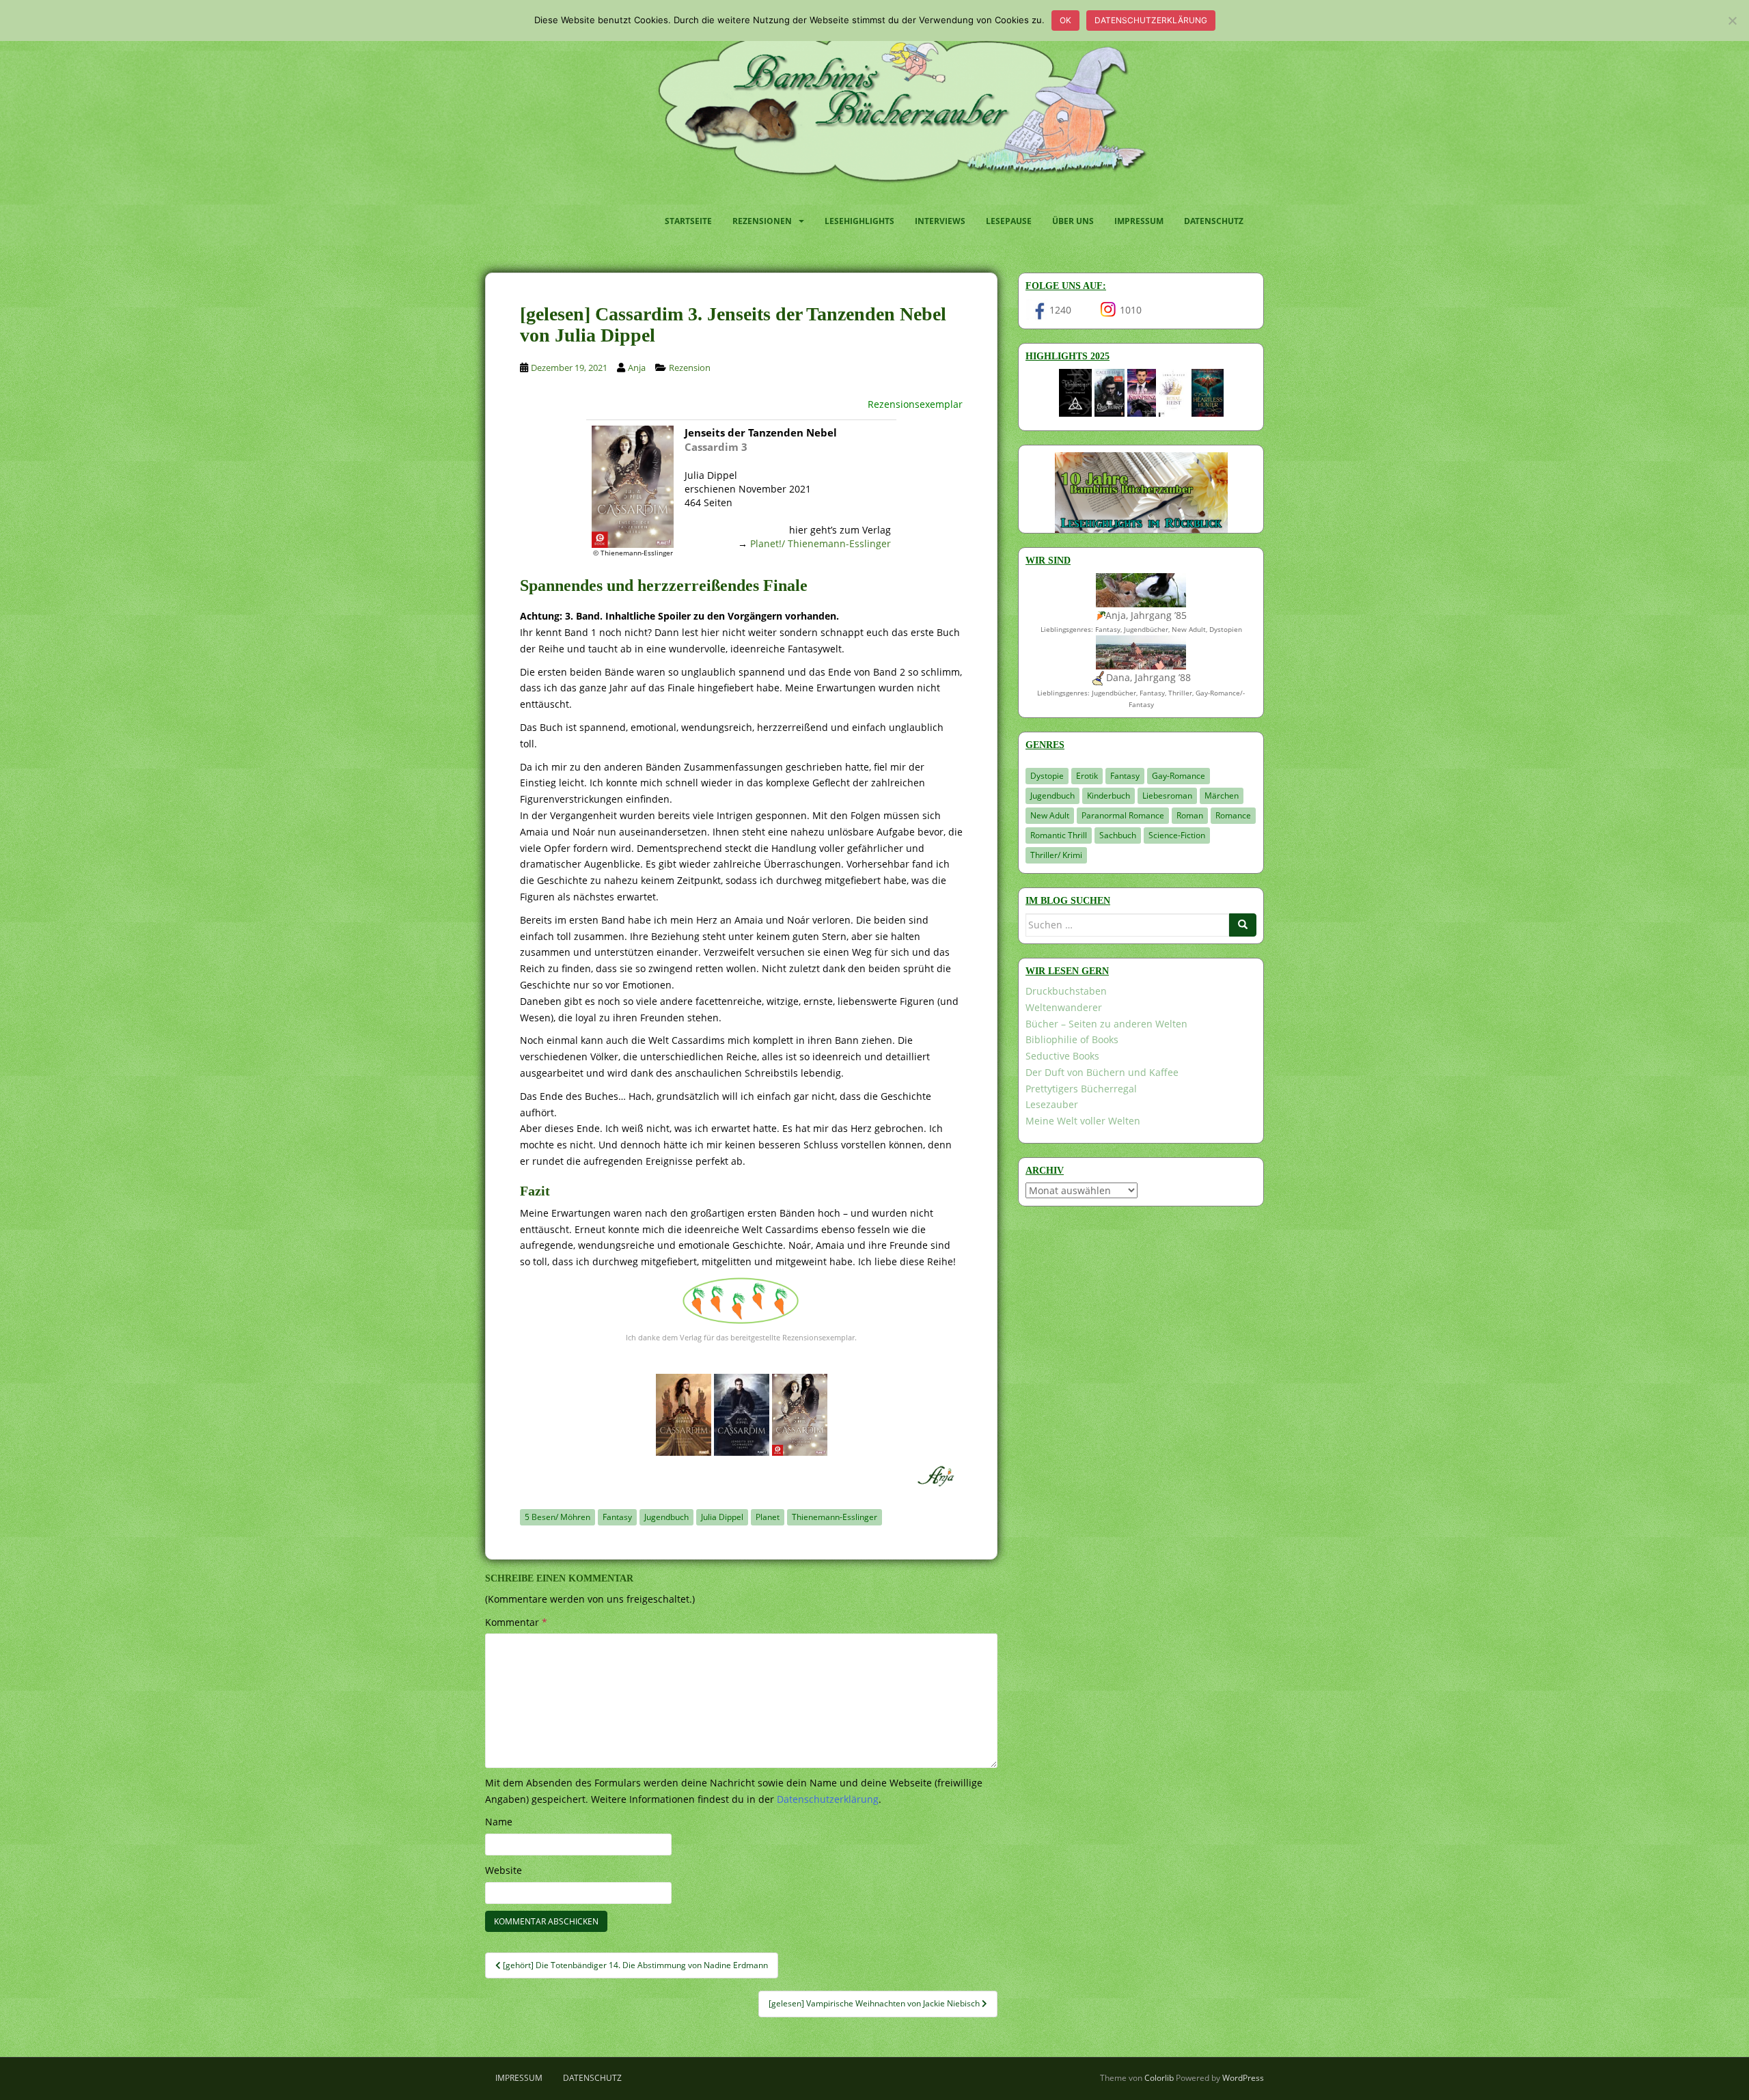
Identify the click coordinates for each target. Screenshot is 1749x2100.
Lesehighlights (859, 221)
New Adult (1050, 815)
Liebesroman (1167, 796)
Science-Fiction (1177, 835)
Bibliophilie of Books (1072, 1039)
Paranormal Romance (1123, 815)
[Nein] (1732, 20)
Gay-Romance (1179, 776)
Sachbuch (1118, 835)
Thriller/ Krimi (1056, 855)
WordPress (1243, 2078)
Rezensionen (762, 221)
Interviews (940, 221)
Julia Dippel (722, 1517)
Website (504, 1870)
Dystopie (1047, 776)
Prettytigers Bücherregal (1081, 1089)
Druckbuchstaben (1066, 991)
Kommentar (516, 1622)
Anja (637, 368)
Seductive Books (1062, 1056)
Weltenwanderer (1064, 1007)
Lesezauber (1052, 1104)
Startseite (688, 221)
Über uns (1073, 221)
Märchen (1222, 796)
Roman (1190, 815)
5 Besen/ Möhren (557, 1517)
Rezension (690, 368)
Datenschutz (1214, 221)
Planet (768, 1517)
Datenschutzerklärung (1151, 20)
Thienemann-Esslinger (835, 1517)
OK (1065, 20)
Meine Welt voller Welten (1083, 1121)
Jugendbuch (666, 1517)
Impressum (1139, 221)
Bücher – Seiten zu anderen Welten (1106, 1024)
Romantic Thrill (1059, 835)
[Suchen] (1243, 925)
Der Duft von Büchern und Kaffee (1102, 1072)
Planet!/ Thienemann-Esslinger (821, 543)
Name (499, 1822)
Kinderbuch (1108, 796)
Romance (1233, 815)
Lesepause (1009, 221)
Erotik (1087, 776)
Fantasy (617, 1517)
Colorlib (1159, 2078)
